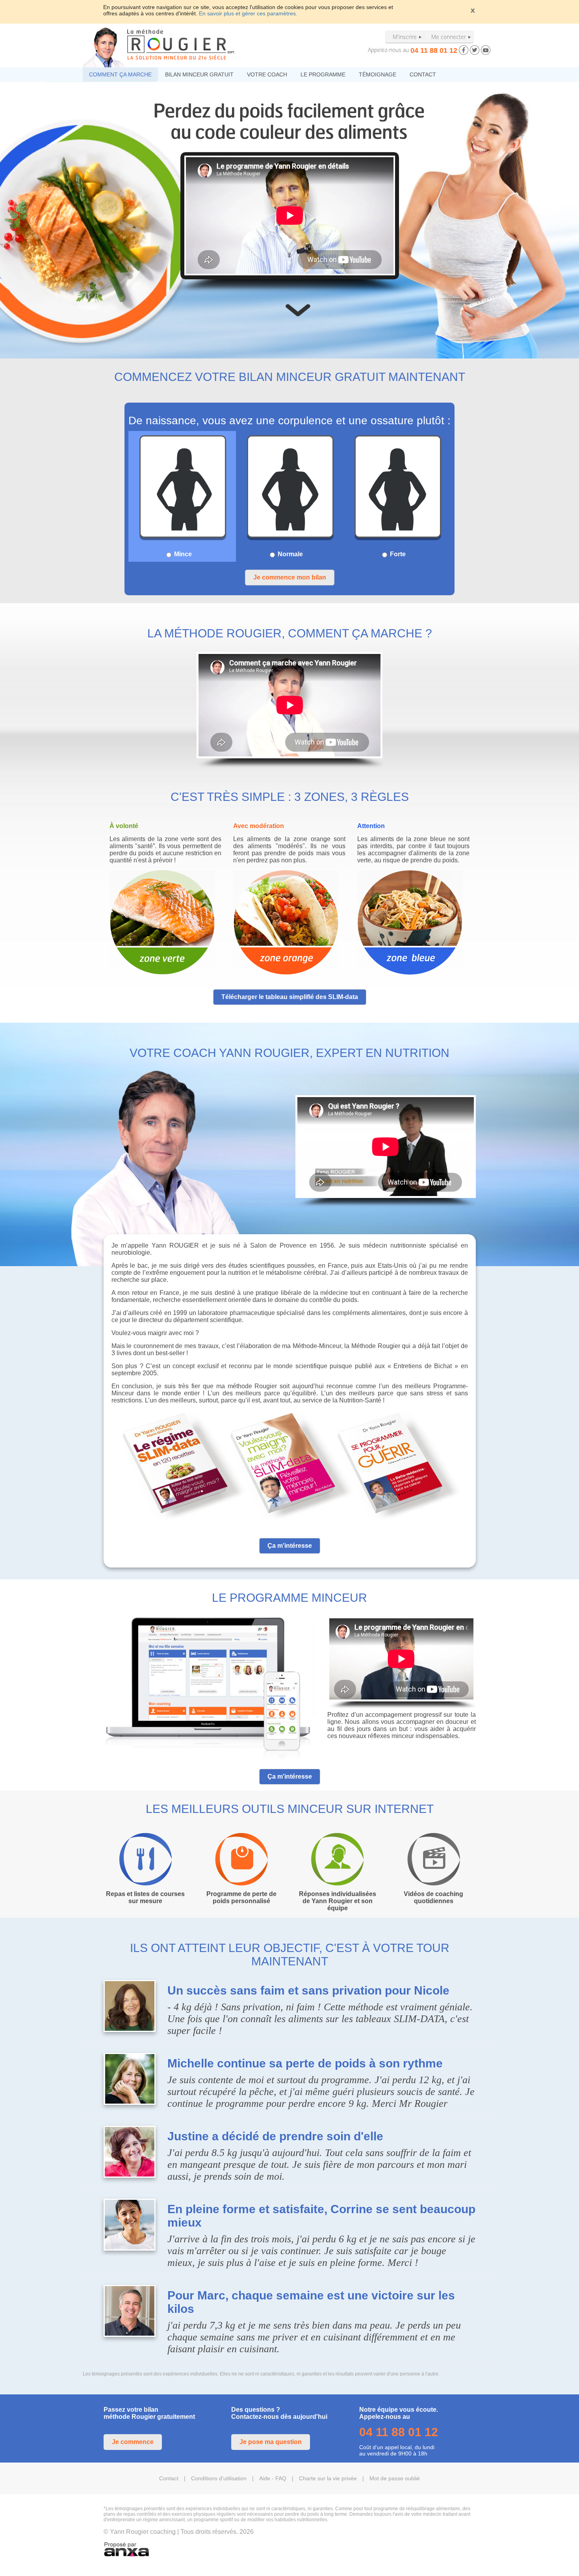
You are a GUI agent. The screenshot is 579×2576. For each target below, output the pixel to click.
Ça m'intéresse (290, 1546)
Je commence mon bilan (290, 577)
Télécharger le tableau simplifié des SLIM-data (290, 997)
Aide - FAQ (273, 2478)
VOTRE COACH (267, 74)
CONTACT (423, 74)
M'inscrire (405, 37)
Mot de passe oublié (395, 2478)
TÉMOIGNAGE (378, 74)
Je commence (133, 2442)
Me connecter (449, 37)
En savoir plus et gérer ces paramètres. (248, 13)
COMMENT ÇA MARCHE (120, 74)
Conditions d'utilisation (219, 2478)
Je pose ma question (271, 2442)
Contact (169, 2478)
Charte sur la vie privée (328, 2478)
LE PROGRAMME (323, 74)
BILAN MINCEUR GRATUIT (199, 74)
